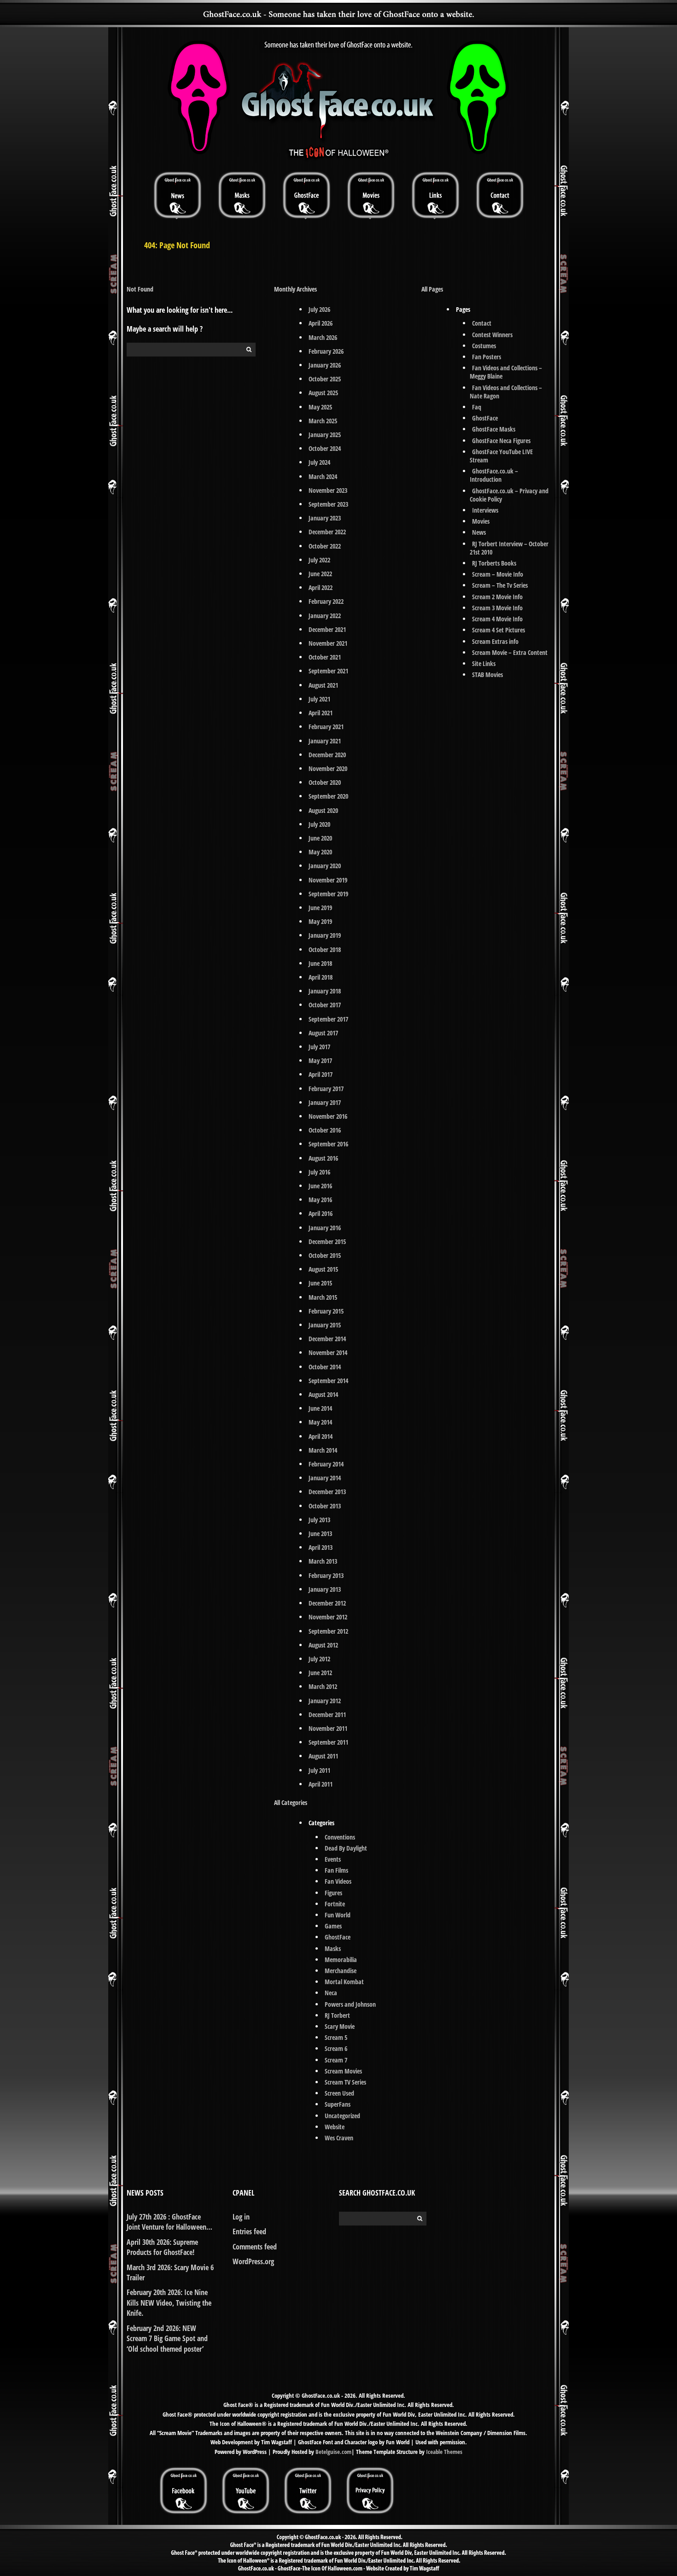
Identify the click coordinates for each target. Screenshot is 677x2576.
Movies (481, 521)
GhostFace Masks (494, 429)
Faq (477, 407)
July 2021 (319, 699)
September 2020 (328, 796)
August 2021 (323, 685)
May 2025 (320, 407)
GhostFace (338, 1937)
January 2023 (325, 518)
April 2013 (321, 1547)
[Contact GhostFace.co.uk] (500, 195)
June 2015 (320, 1283)
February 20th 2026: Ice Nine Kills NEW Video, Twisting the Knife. (169, 2303)
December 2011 (327, 1714)
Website (335, 2127)
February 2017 (326, 1089)
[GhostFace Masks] (242, 195)
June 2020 (320, 838)
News (479, 532)
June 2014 (320, 1408)
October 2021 (325, 657)
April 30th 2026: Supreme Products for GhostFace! (162, 2247)
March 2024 (323, 476)
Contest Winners (492, 335)
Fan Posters (487, 357)
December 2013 (327, 1492)
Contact (482, 323)
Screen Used (339, 2093)
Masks (333, 1948)
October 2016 (325, 1130)
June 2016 (320, 1186)
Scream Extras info (495, 641)
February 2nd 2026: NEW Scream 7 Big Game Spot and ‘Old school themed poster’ (167, 2339)
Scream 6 (336, 2048)
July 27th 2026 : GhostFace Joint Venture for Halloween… (169, 2222)
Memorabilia (341, 1960)
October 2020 (325, 782)
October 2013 (325, 1506)
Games (333, 1926)
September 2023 (328, 504)
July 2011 (319, 1770)
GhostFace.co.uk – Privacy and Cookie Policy (509, 495)
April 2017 (321, 1074)
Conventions (340, 1837)
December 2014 (327, 1339)
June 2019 (320, 908)
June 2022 (320, 574)
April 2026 (321, 323)
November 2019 (328, 880)
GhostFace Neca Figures (501, 441)
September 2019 (328, 894)
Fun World (338, 1915)
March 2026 (323, 337)
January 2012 (325, 1701)
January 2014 (325, 1478)
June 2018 (320, 963)
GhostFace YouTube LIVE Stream (501, 456)
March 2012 (323, 1686)
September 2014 (328, 1381)
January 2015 (325, 1325)
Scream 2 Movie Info (497, 597)
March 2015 (323, 1297)
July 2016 (319, 1172)
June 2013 (320, 1533)
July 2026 (319, 309)
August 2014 (323, 1394)
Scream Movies (343, 2071)
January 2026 (325, 365)
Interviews (485, 510)
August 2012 (323, 1645)
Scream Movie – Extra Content (510, 652)
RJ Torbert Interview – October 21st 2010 (509, 548)
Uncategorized (342, 2116)
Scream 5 (336, 2037)
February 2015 (326, 1311)
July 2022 (319, 560)
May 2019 (320, 921)
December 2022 (327, 532)
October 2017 (325, 1005)
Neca (331, 1993)
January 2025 (325, 435)
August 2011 (323, 1756)
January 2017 (325, 1102)
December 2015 (327, 1241)
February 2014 (326, 1464)
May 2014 (320, 1422)
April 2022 (321, 587)
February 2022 (326, 601)
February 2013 (326, 1575)
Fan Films (336, 1870)
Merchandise (341, 1971)
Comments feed (255, 2247)
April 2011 (321, 1784)
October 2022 (325, 546)
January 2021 (325, 741)
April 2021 (321, 713)
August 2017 (323, 1033)
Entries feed (249, 2231)
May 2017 (320, 1060)
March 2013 (323, 1561)
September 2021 (328, 671)
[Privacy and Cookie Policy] (370, 2470)
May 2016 (320, 1200)
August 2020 (323, 810)
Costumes (484, 346)
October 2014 (325, 1367)
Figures (333, 1893)
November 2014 (328, 1352)
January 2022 (325, 616)
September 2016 (328, 1144)
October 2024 (325, 448)
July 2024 (319, 462)
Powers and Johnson (350, 2004)
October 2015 (325, 1255)
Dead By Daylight (346, 1848)
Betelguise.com (333, 2452)
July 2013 (319, 1520)
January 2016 (325, 1228)
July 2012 (319, 1659)
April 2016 (321, 1213)
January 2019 (325, 935)
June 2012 (320, 1673)
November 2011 (328, 1728)
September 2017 (328, 1019)
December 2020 (327, 755)
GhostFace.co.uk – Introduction (494, 475)
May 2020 (320, 852)
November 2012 (328, 1617)
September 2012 (328, 1631)
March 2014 (323, 1450)
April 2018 (321, 977)
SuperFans (338, 2104)
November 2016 (328, 1116)
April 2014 (321, 1436)
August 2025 (323, 393)
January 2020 (325, 866)
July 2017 (319, 1047)
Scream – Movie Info (498, 574)
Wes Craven (339, 2138)
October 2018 (325, 949)
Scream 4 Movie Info (497, 619)
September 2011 (328, 1742)
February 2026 (326, 351)
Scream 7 (336, 2060)
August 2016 (323, 1158)
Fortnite (335, 1904)
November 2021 (328, 643)
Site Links (484, 663)
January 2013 (325, 1589)
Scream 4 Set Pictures (499, 630)
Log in (241, 2217)
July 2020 (319, 824)
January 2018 (325, 991)
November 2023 (328, 490)
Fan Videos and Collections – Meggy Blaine (506, 372)
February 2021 (326, 727)
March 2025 (323, 421)
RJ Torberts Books (494, 563)
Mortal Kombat (344, 1982)
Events (333, 1859)
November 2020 (328, 768)
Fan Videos (338, 1881)
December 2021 (327, 629)
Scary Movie (340, 2026)
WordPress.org (253, 2261)
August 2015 (323, 1269)
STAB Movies (487, 675)
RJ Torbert (337, 2015)
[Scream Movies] (371, 195)
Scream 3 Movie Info (497, 608)
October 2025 (325, 379)
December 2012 (327, 1603)
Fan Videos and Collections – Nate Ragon (506, 392)
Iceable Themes (444, 2452)
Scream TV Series (345, 2082)
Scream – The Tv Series (500, 585)
